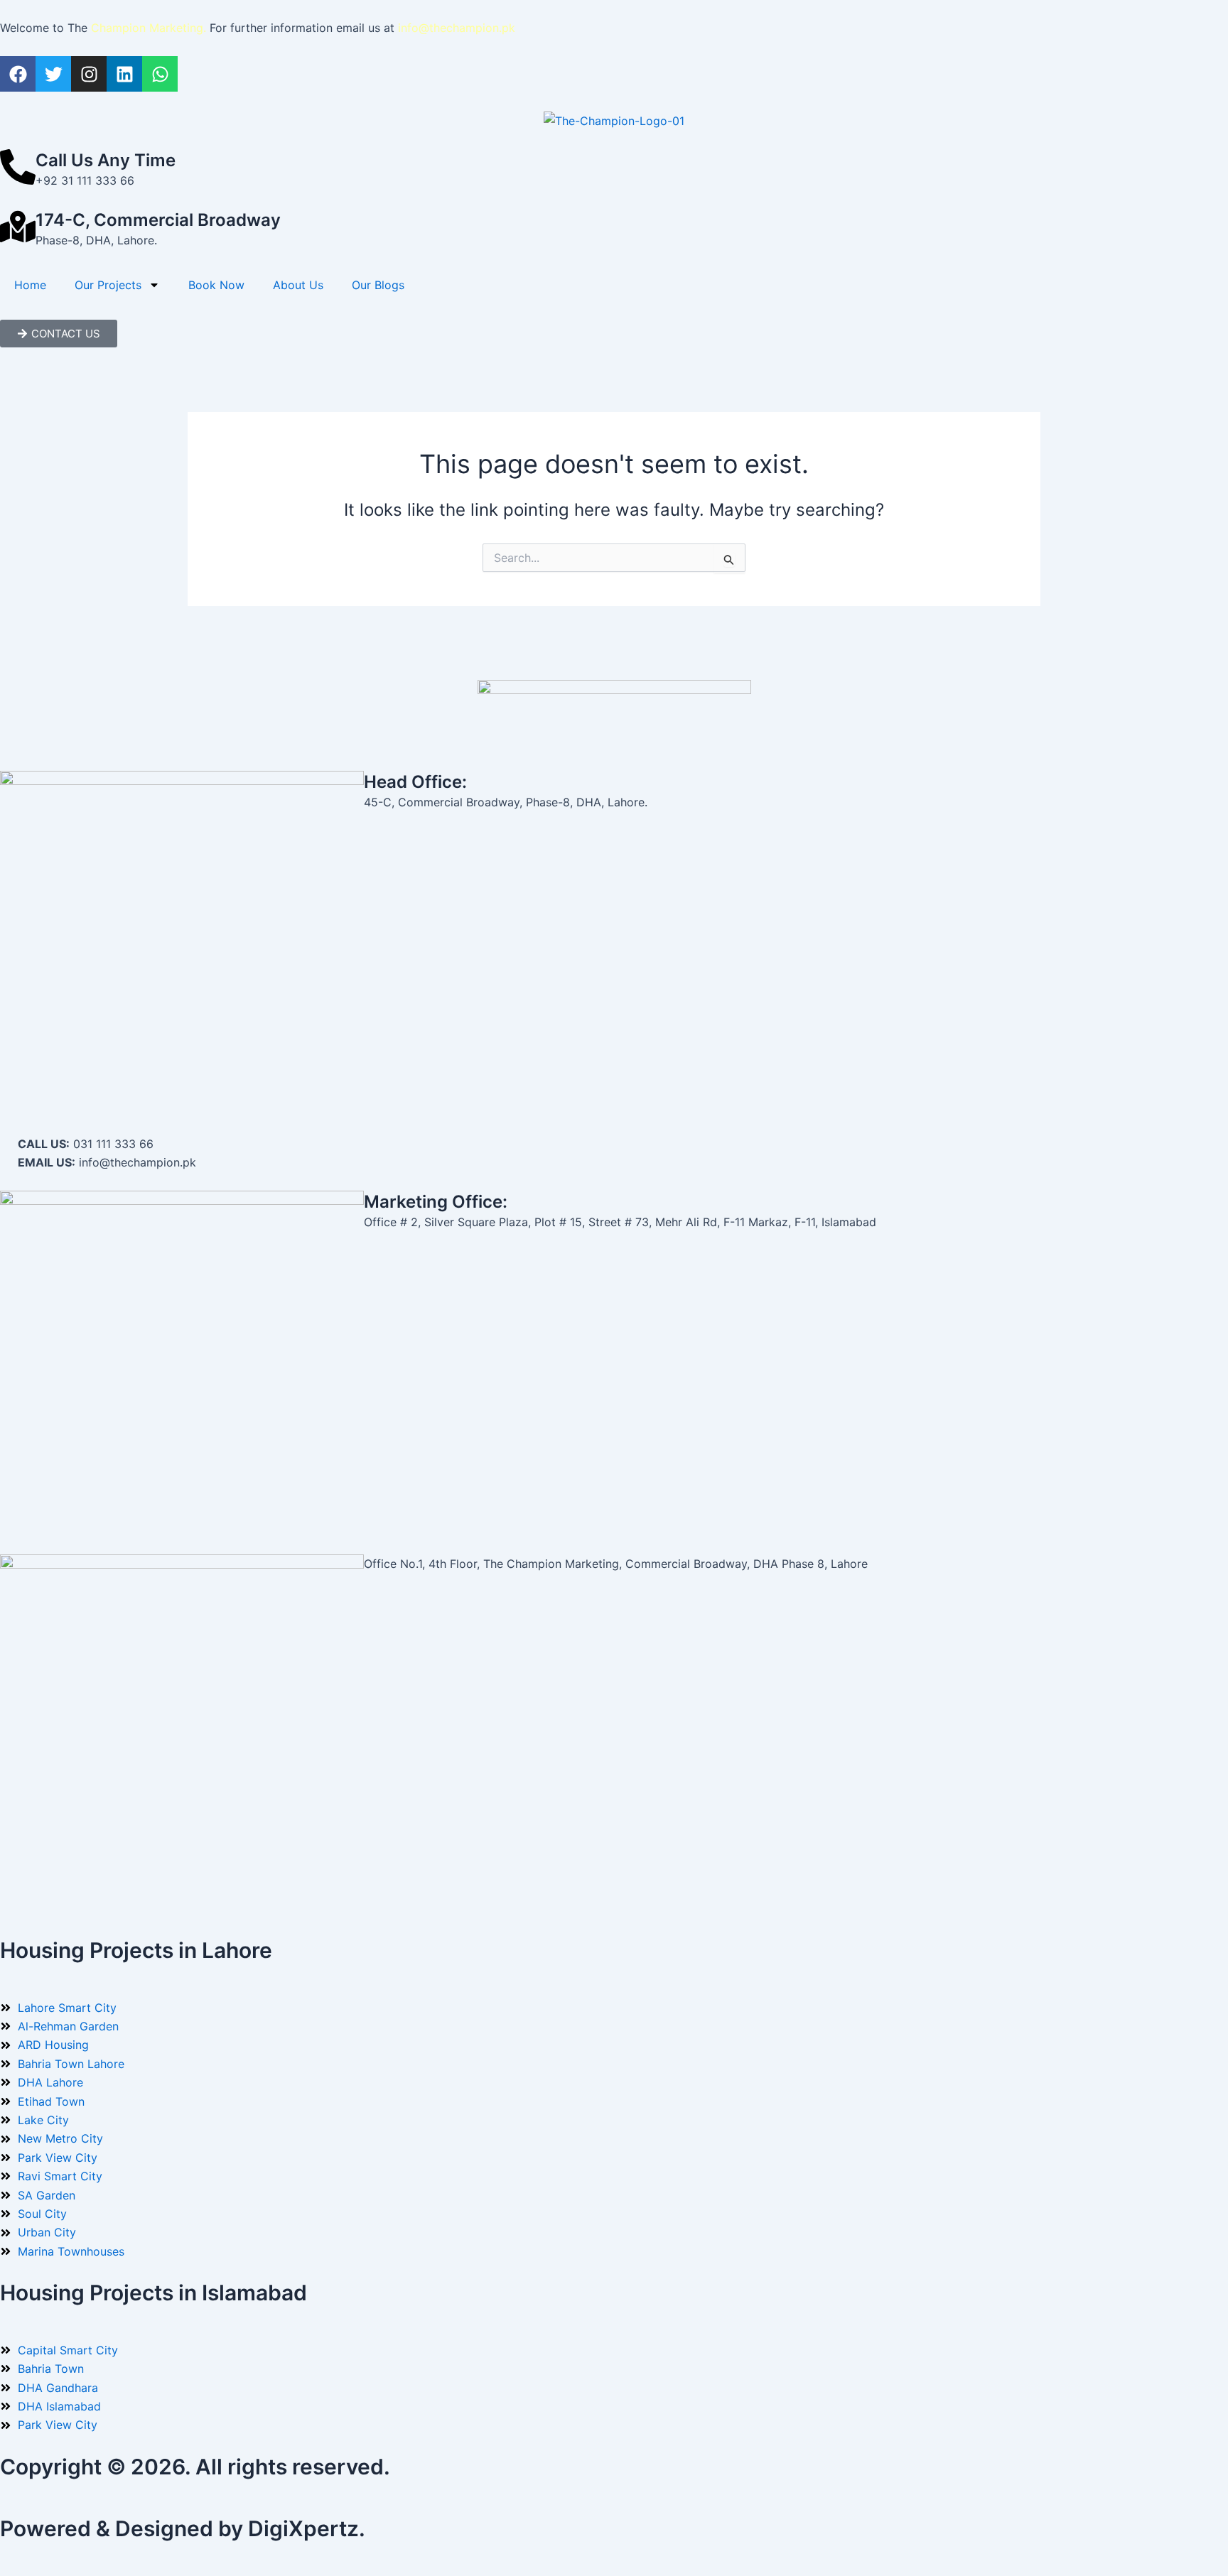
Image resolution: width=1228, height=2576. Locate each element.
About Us (298, 285)
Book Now (216, 285)
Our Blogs (378, 285)
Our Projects (108, 285)
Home (30, 285)
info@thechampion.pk (457, 28)
